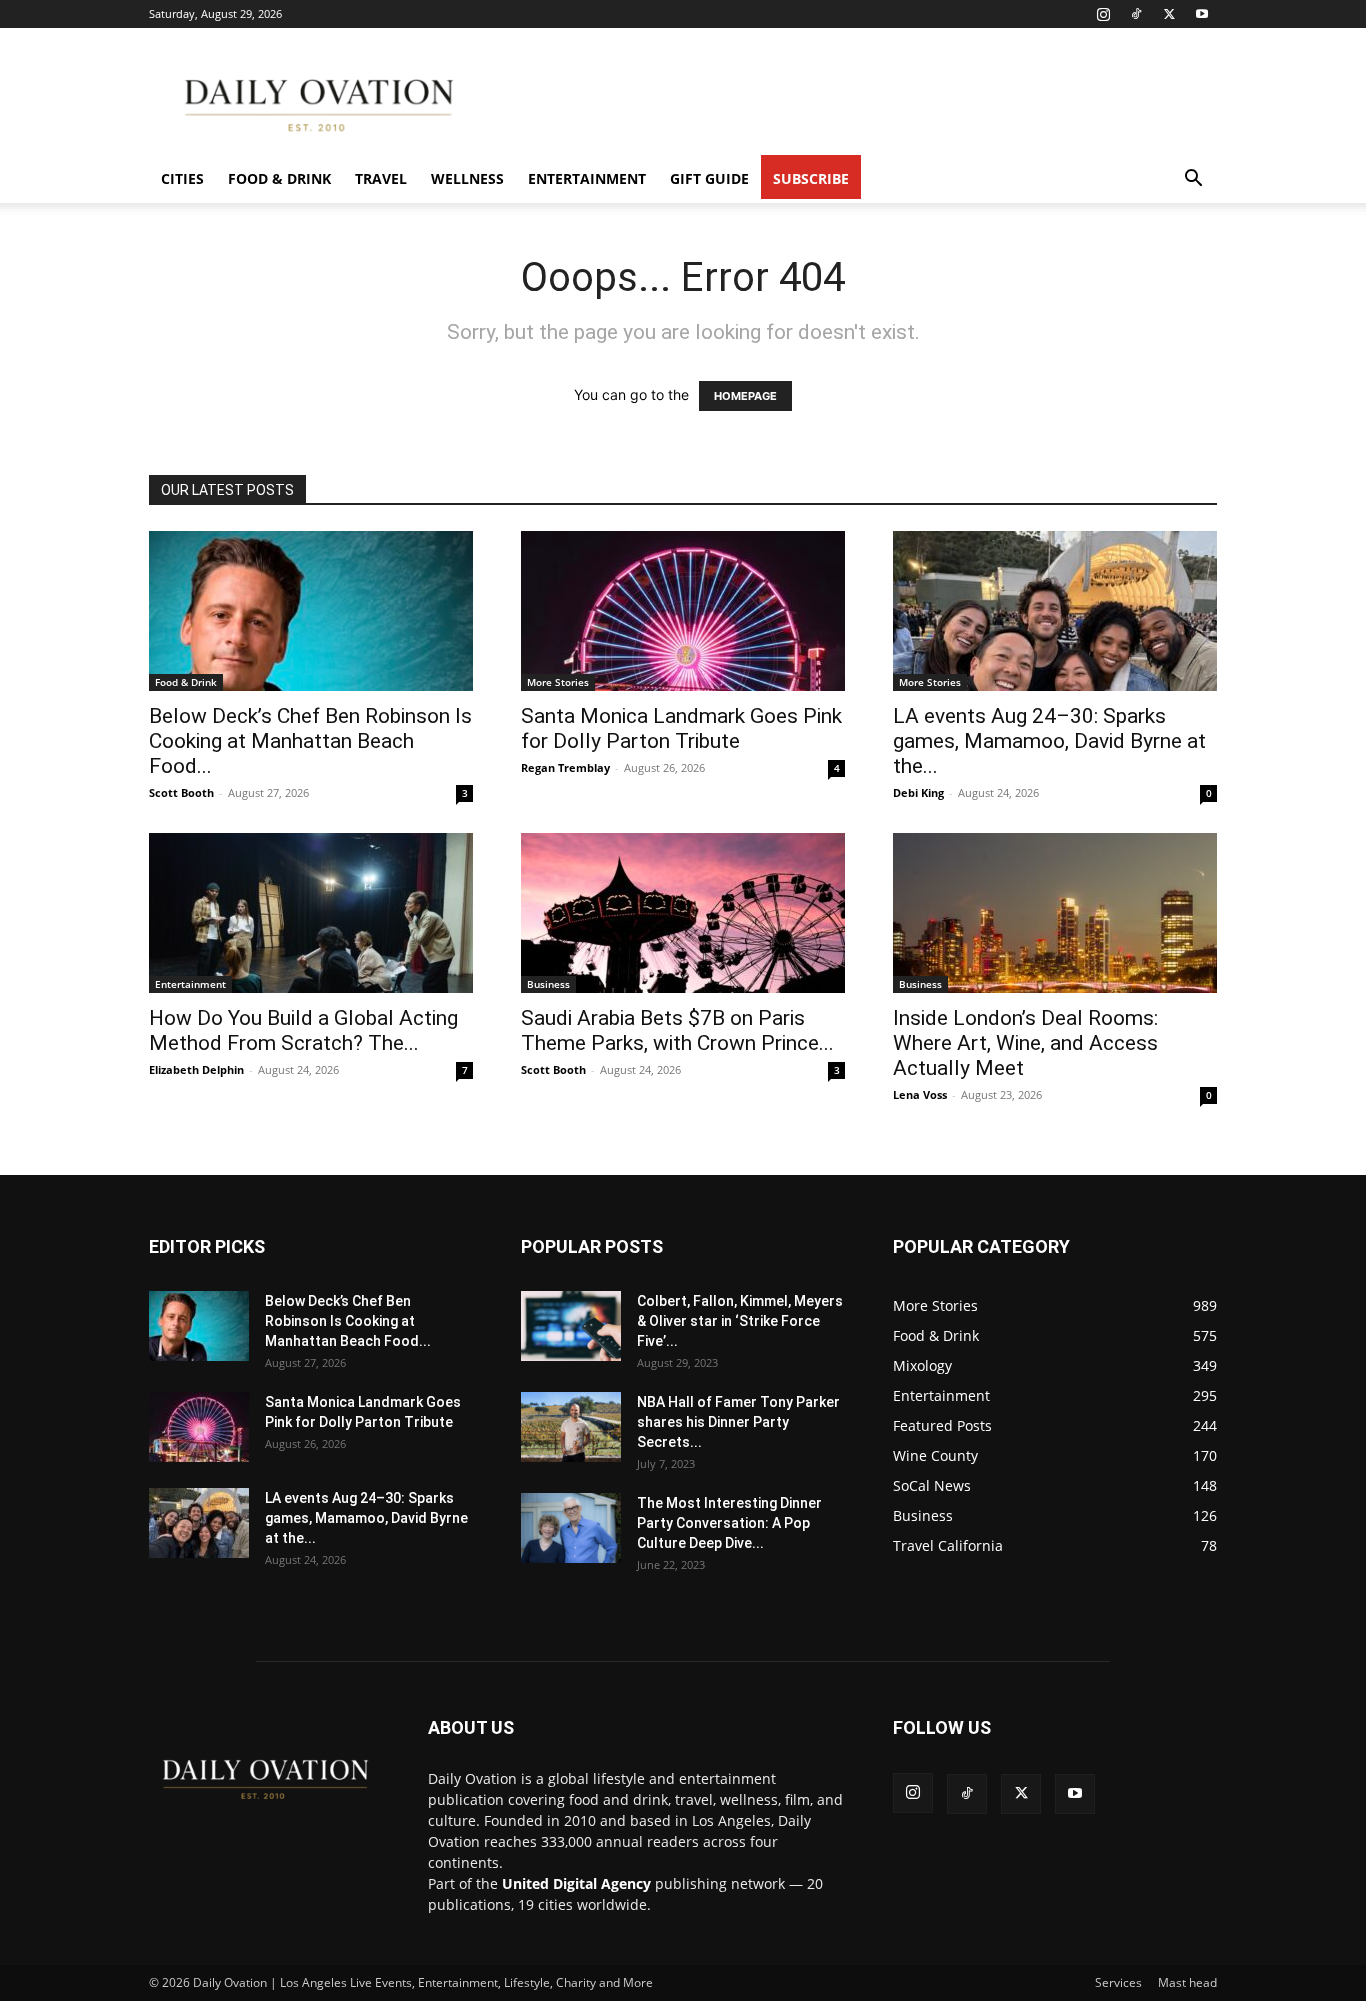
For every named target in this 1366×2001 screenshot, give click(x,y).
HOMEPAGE (745, 396)
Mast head (1187, 1982)
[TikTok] (1136, 14)
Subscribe (811, 178)
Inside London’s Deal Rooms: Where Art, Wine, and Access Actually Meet (1025, 1043)
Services (1118, 1982)
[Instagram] (1103, 14)
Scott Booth (181, 792)
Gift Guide (709, 178)
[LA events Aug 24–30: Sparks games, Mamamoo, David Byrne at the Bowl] (1055, 611)
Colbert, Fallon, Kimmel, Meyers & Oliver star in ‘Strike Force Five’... (740, 1321)
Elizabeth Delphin (196, 1069)
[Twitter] (1169, 14)
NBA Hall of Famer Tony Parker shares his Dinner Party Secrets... (738, 1422)
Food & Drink (279, 178)
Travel (381, 178)
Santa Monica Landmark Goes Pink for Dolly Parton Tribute (681, 728)
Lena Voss (920, 1094)
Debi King (918, 792)
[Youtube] (1202, 14)
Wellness (467, 178)
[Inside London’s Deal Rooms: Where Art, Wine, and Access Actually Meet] (1055, 913)
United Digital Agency (576, 1883)
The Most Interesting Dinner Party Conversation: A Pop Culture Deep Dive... (729, 1523)
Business (548, 984)
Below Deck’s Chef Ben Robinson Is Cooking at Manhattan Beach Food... (310, 741)
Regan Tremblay (565, 767)
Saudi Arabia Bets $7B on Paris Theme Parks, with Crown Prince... (677, 1030)
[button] (1193, 180)
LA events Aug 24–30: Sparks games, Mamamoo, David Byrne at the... (1049, 741)
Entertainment (587, 178)
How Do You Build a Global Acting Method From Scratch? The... (303, 1030)
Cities (182, 178)
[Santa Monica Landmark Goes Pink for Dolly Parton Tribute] (683, 611)
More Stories (558, 682)
